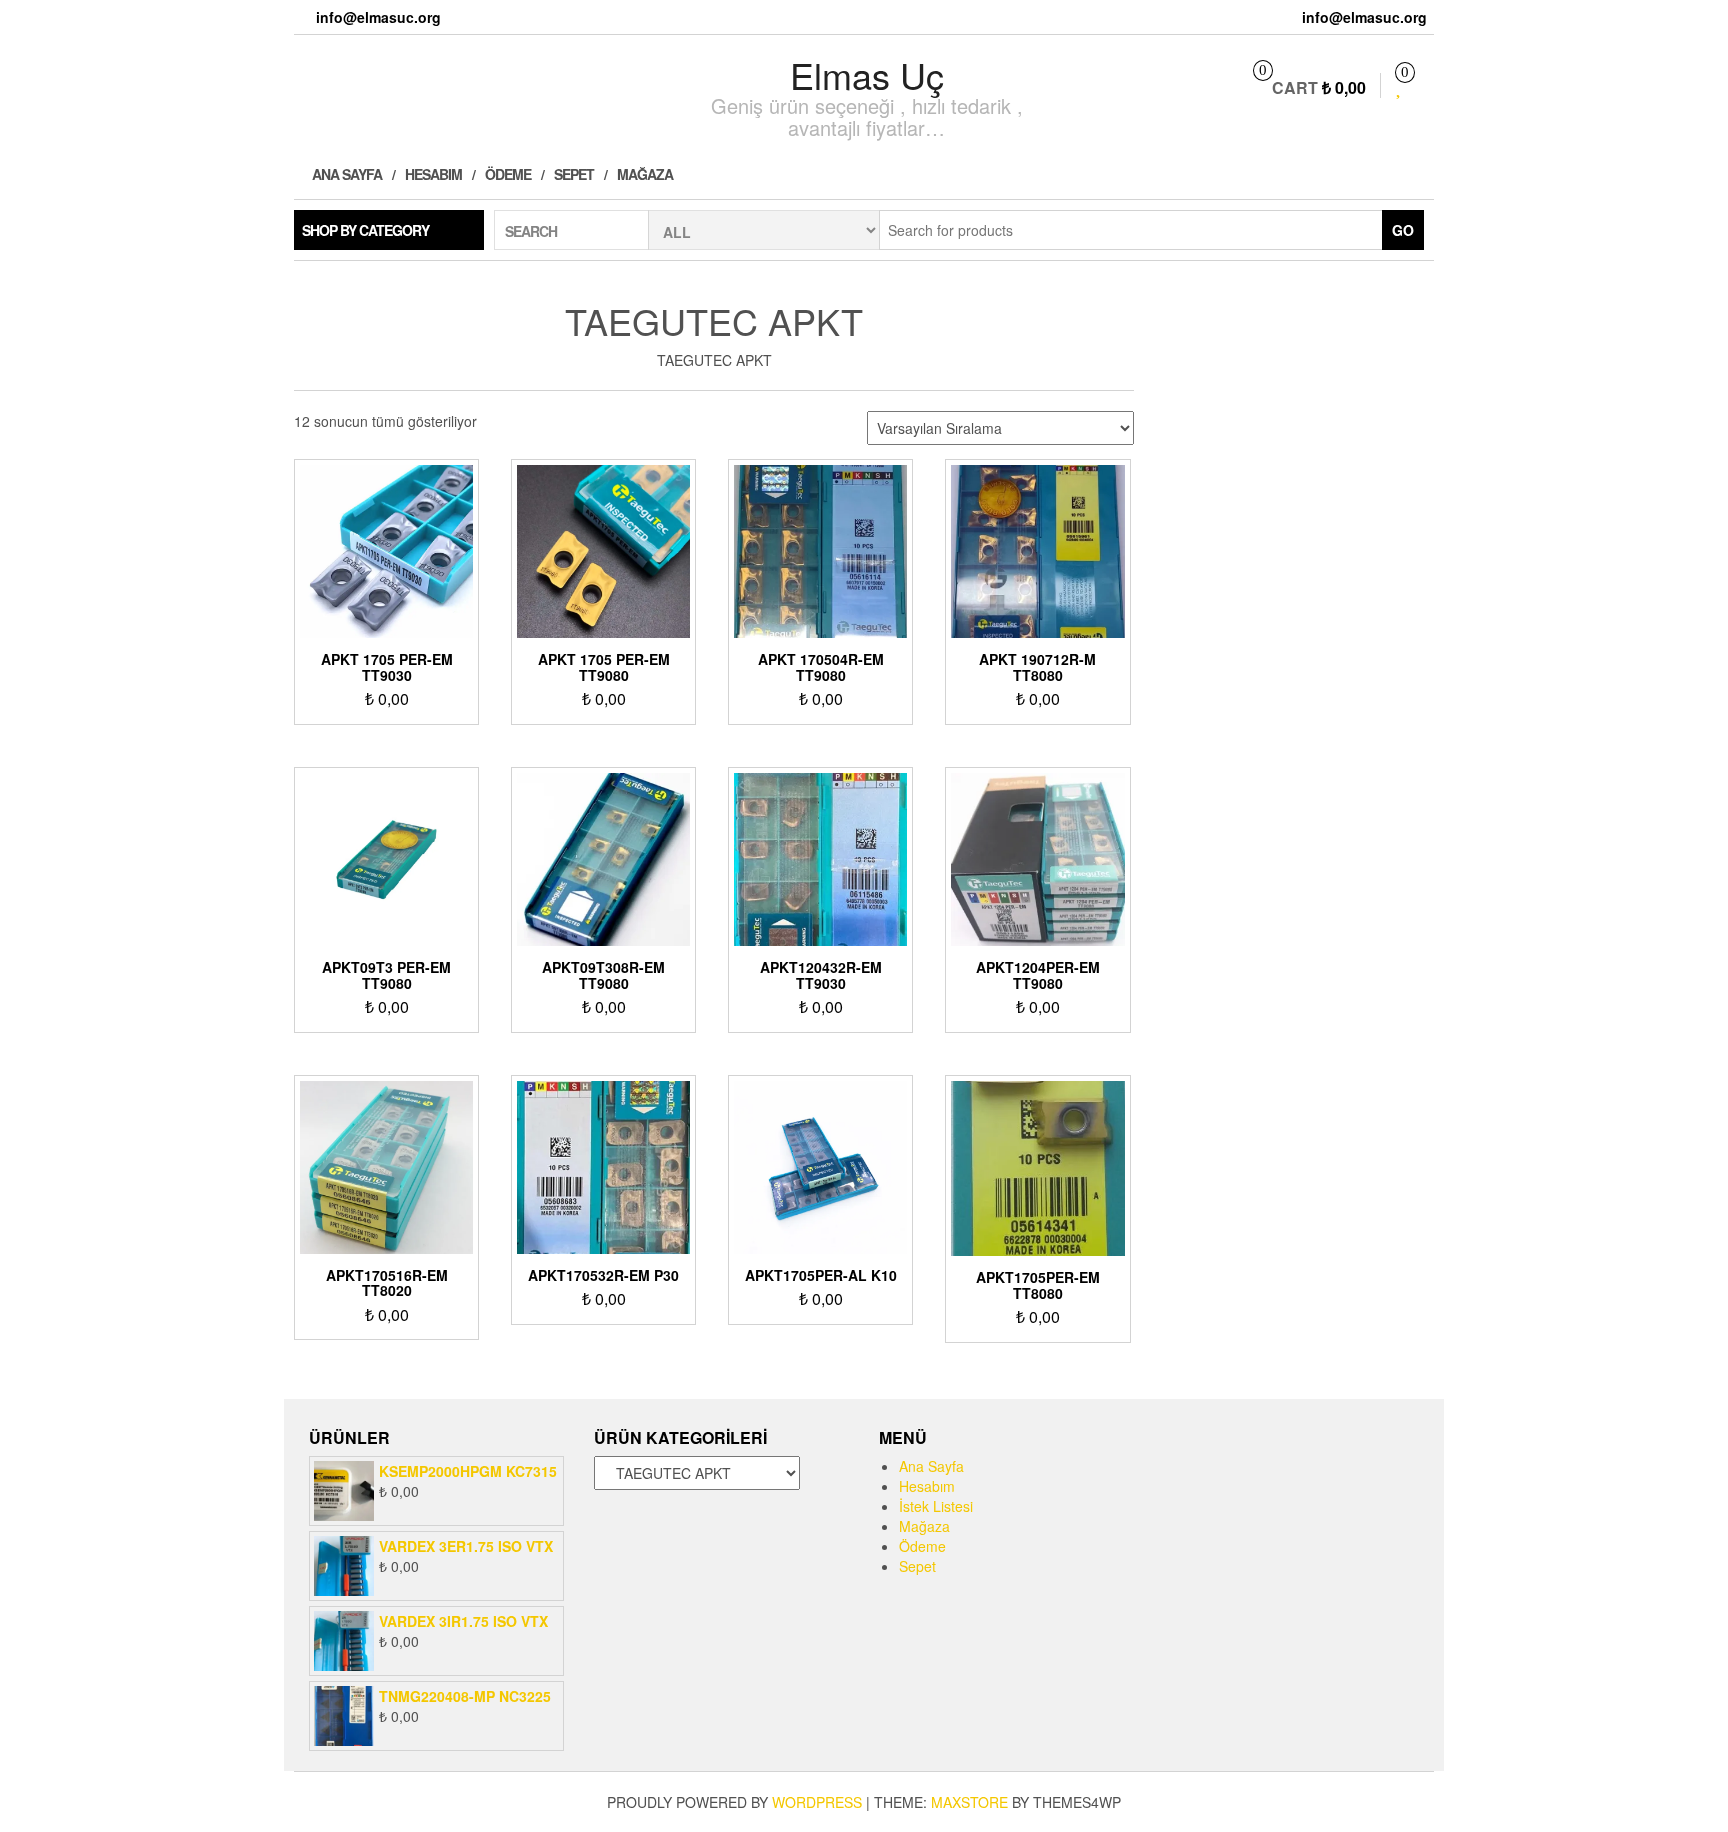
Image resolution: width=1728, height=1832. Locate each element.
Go (1403, 230)
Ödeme (508, 174)
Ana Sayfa (345, 174)
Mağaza (645, 174)
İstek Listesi (936, 1506)
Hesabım (433, 174)
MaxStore (969, 1802)
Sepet (574, 174)
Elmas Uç (867, 74)
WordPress (817, 1802)
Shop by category (365, 230)
